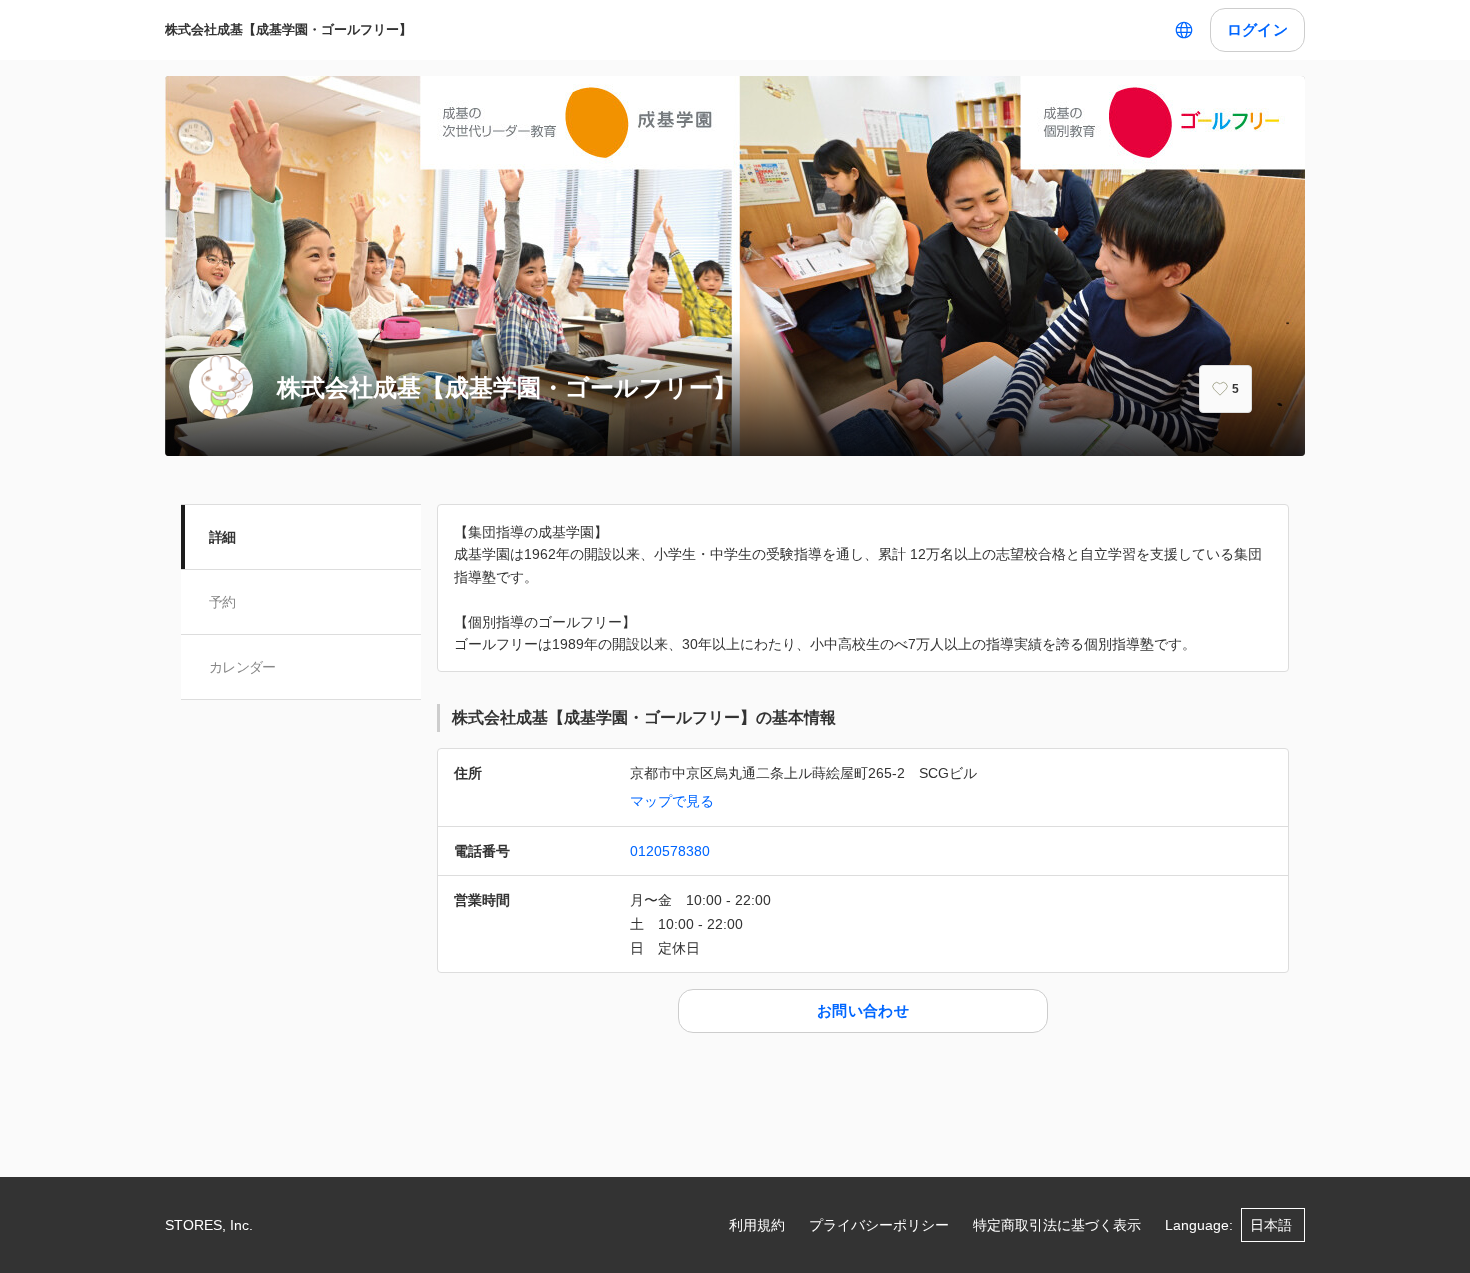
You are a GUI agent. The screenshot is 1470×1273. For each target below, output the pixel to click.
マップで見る (672, 801)
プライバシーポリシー (879, 1225)
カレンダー (242, 667)
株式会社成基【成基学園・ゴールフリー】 (288, 29)
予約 (222, 602)
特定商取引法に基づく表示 (1057, 1225)
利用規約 (757, 1225)
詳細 (222, 537)
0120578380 (670, 851)
